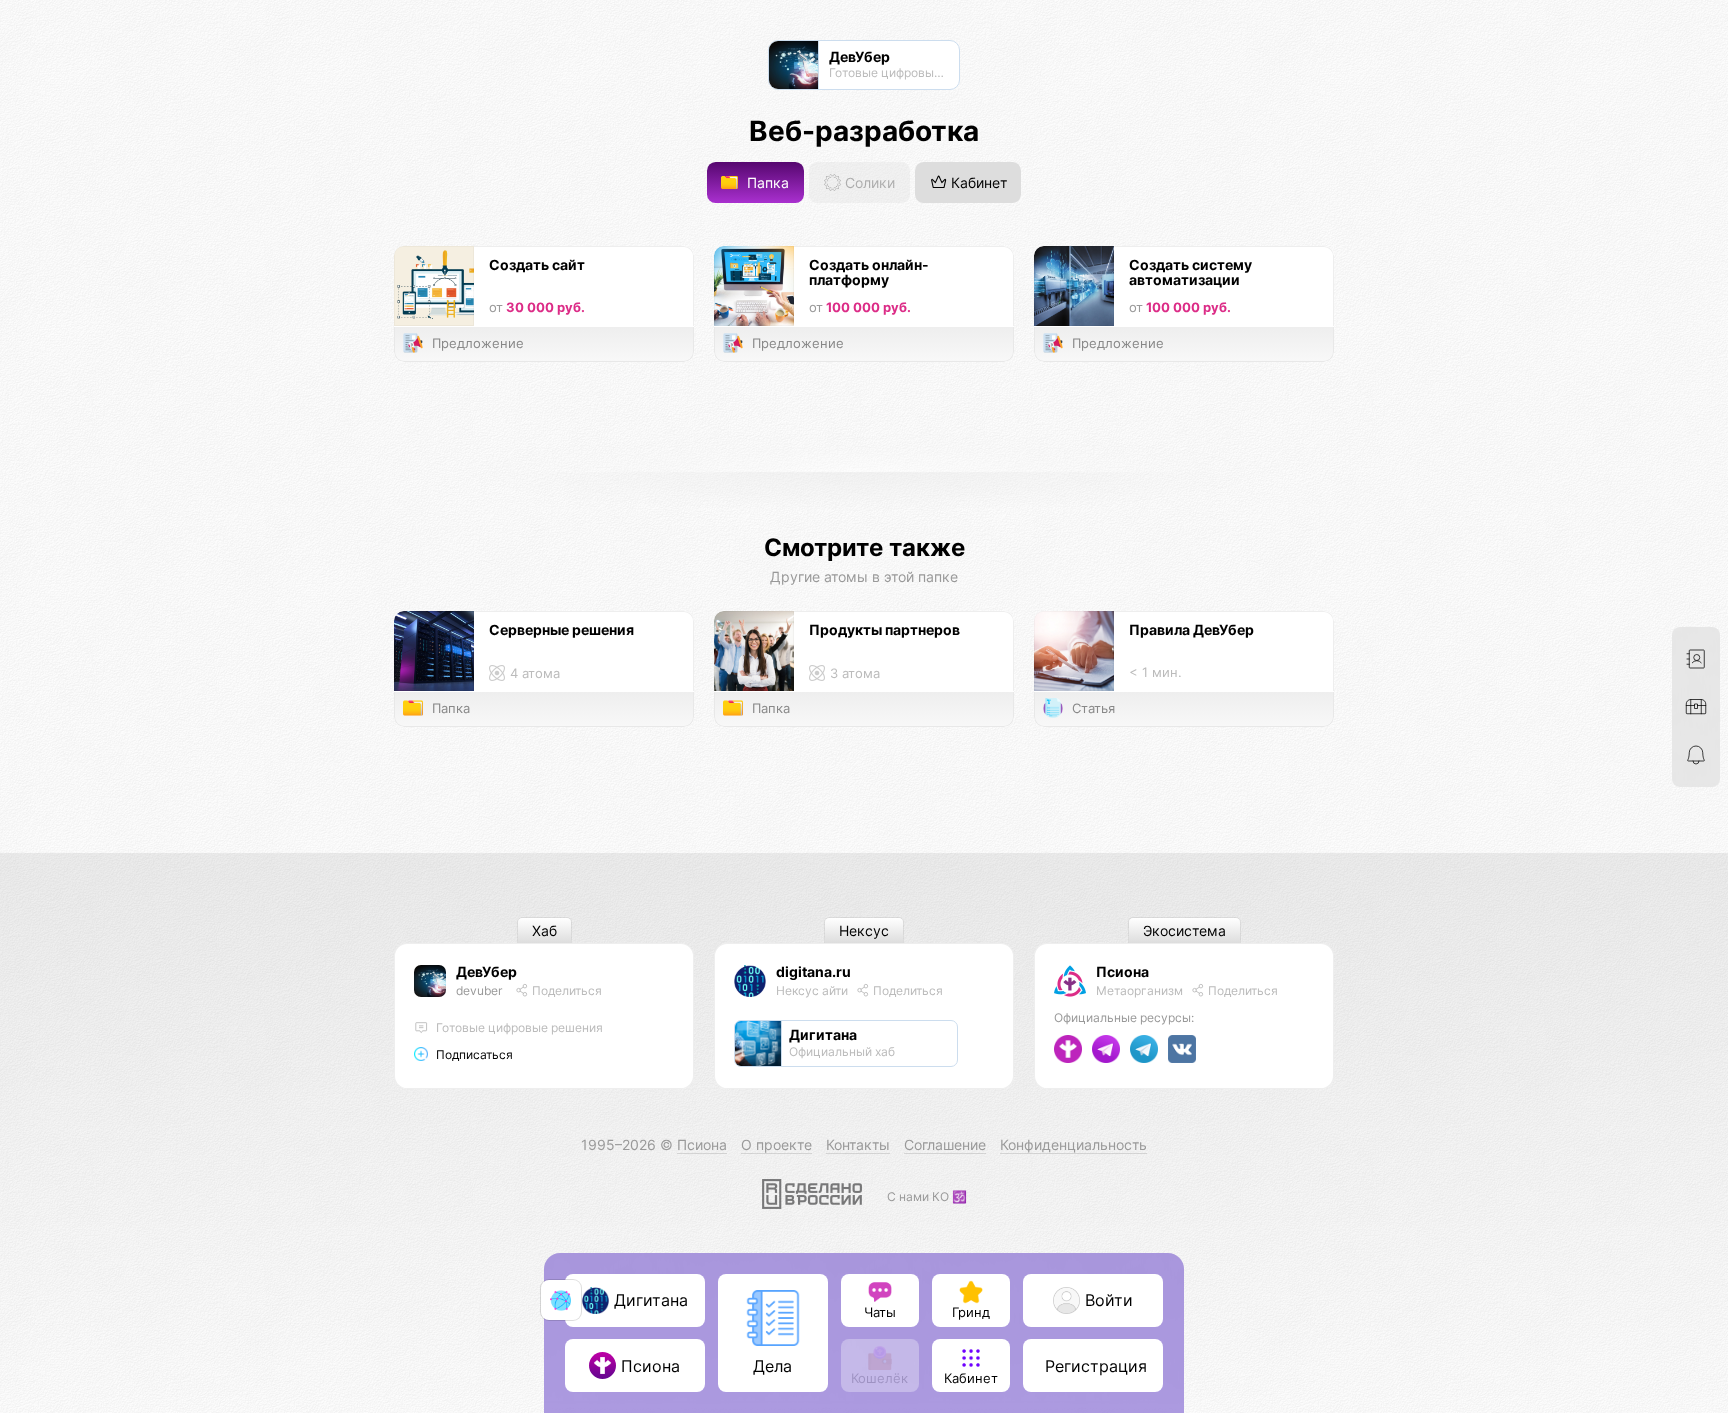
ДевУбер (486, 971)
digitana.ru (813, 971)
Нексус (864, 930)
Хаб (544, 930)
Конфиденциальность (1073, 1144)
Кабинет (977, 182)
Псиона (1122, 971)
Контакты (858, 1144)
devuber (479, 990)
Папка (766, 182)
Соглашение (945, 1144)
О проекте (776, 1144)
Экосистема (1184, 930)
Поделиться (565, 990)
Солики (868, 182)
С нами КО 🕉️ (927, 1196)
